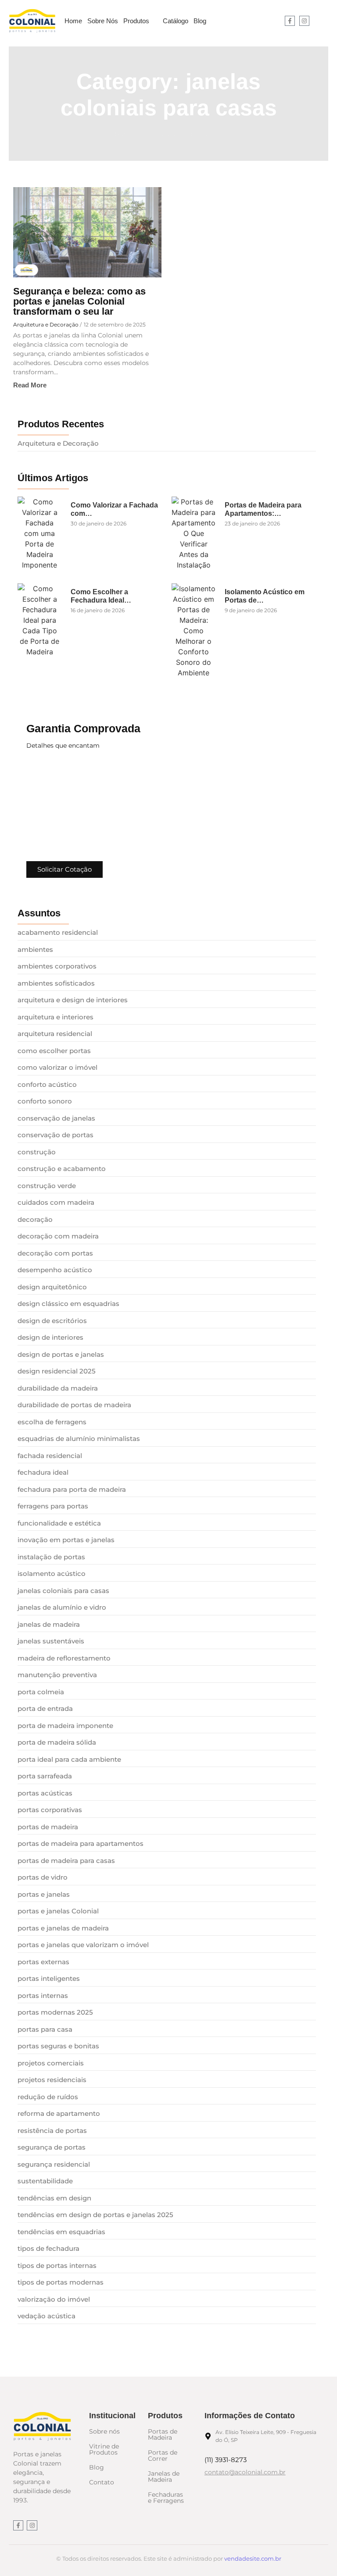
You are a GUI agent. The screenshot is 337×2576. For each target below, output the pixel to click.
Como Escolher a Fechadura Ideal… (101, 596)
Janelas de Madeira (164, 2477)
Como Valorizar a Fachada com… (114, 509)
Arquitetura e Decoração (46, 325)
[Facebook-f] (290, 21)
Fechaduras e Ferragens (166, 2498)
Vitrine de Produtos (104, 2449)
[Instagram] (304, 21)
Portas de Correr (163, 2455)
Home (124, 134)
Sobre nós (104, 2431)
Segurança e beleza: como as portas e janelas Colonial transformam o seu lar (79, 301)
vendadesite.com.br (253, 2558)
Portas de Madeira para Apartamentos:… (263, 509)
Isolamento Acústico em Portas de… (265, 596)
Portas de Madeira (163, 2434)
